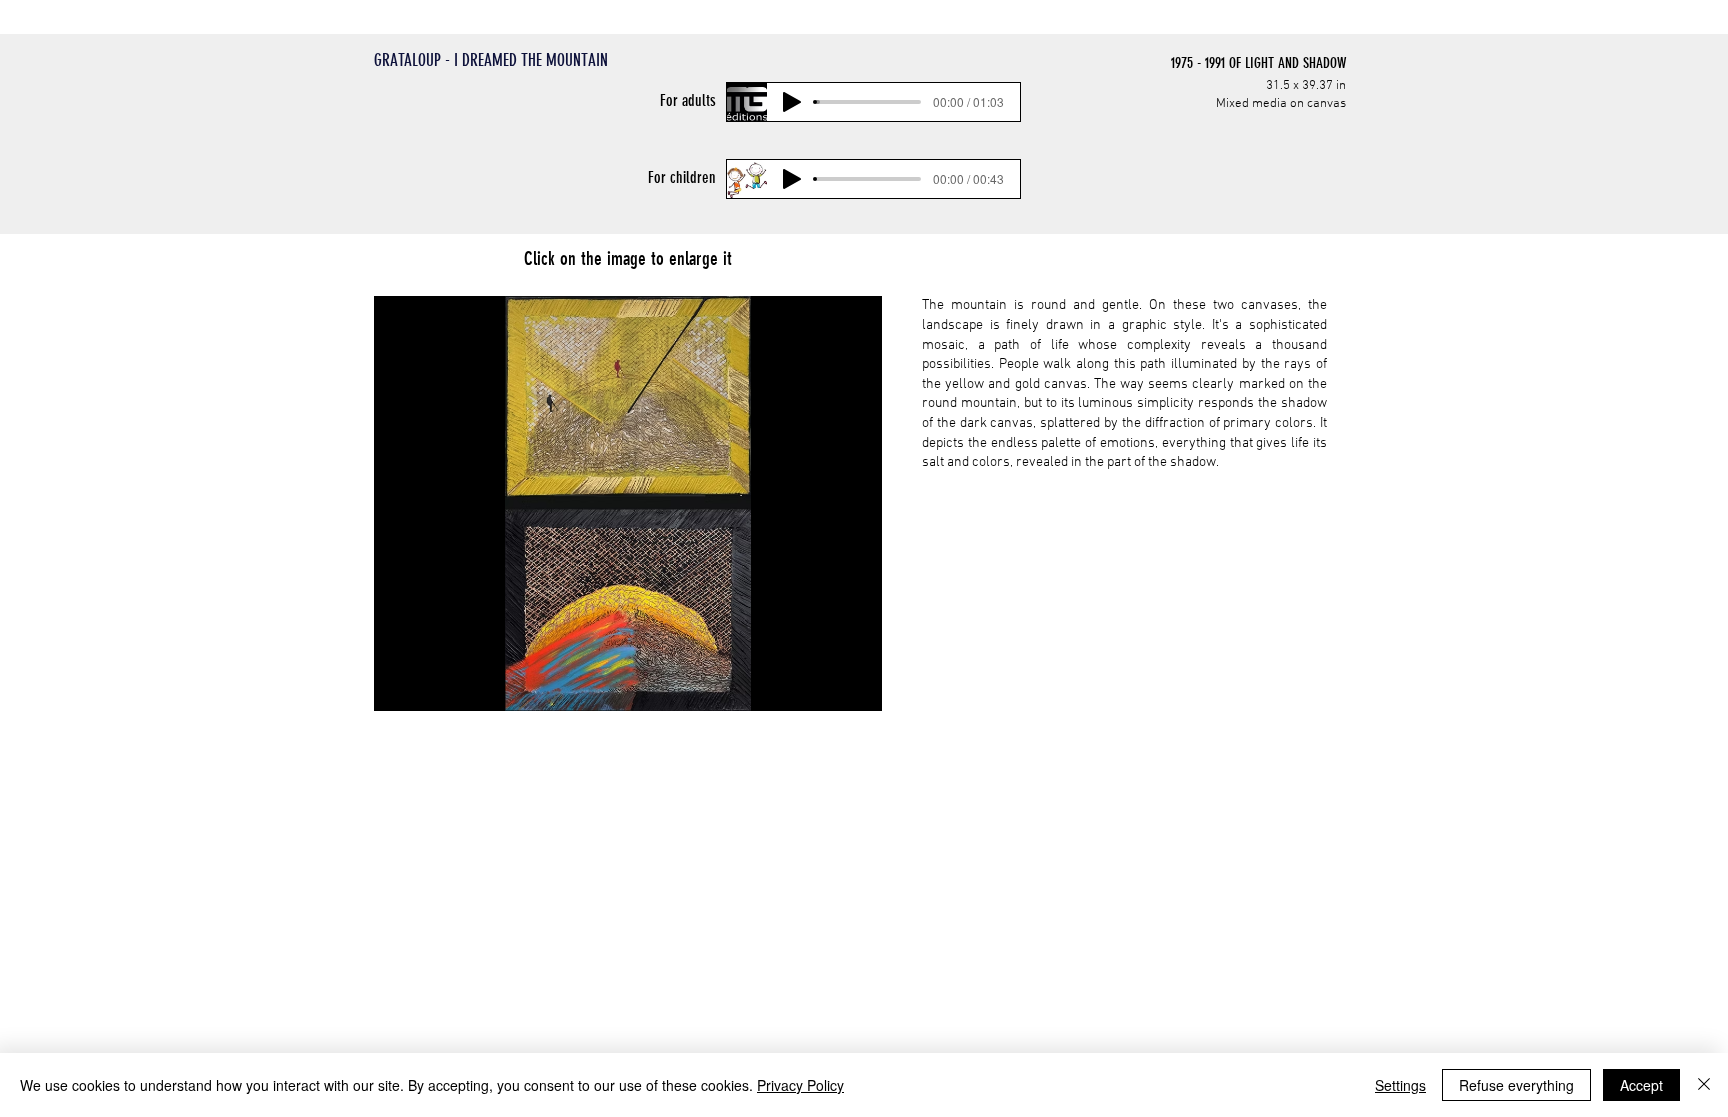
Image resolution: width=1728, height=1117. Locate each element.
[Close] (1704, 1085)
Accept (1641, 1085)
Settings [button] (1400, 1085)
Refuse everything (1516, 1085)
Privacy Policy (800, 1085)
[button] (628, 503)
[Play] (792, 102)
